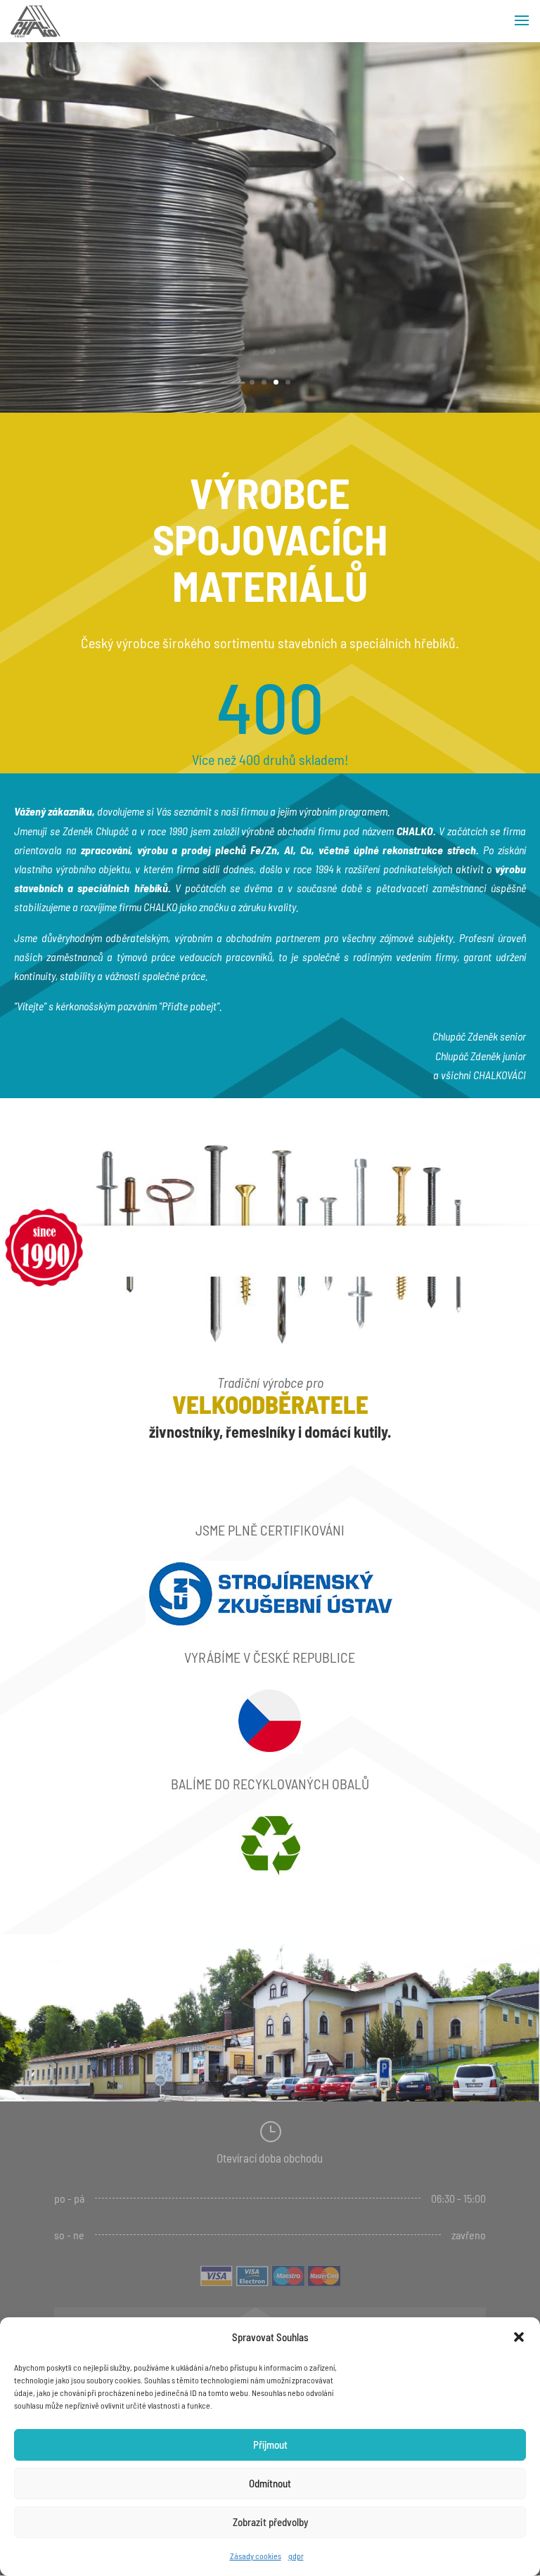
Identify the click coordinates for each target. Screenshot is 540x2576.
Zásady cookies (256, 2556)
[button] (519, 2337)
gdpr (296, 2556)
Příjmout (270, 2445)
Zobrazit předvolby (270, 2522)
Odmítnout (270, 2483)
